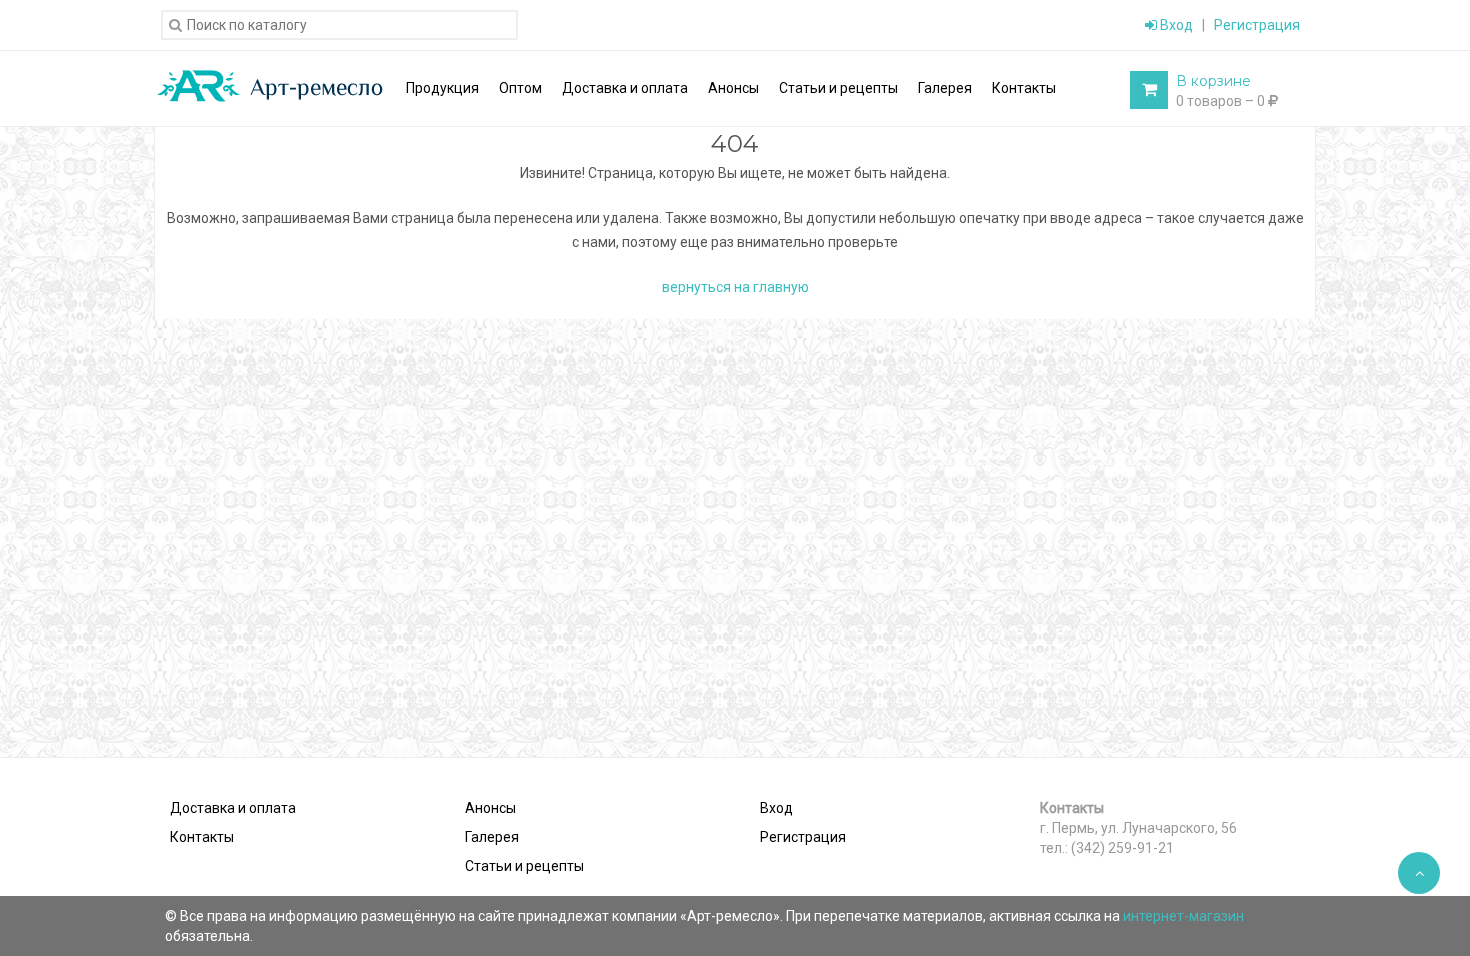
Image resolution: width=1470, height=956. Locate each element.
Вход (1175, 25)
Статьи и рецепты (524, 866)
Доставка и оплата (233, 808)
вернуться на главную (735, 287)
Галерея (492, 837)
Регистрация (1257, 25)
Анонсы (490, 808)
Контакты (202, 837)
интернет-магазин (1183, 916)
